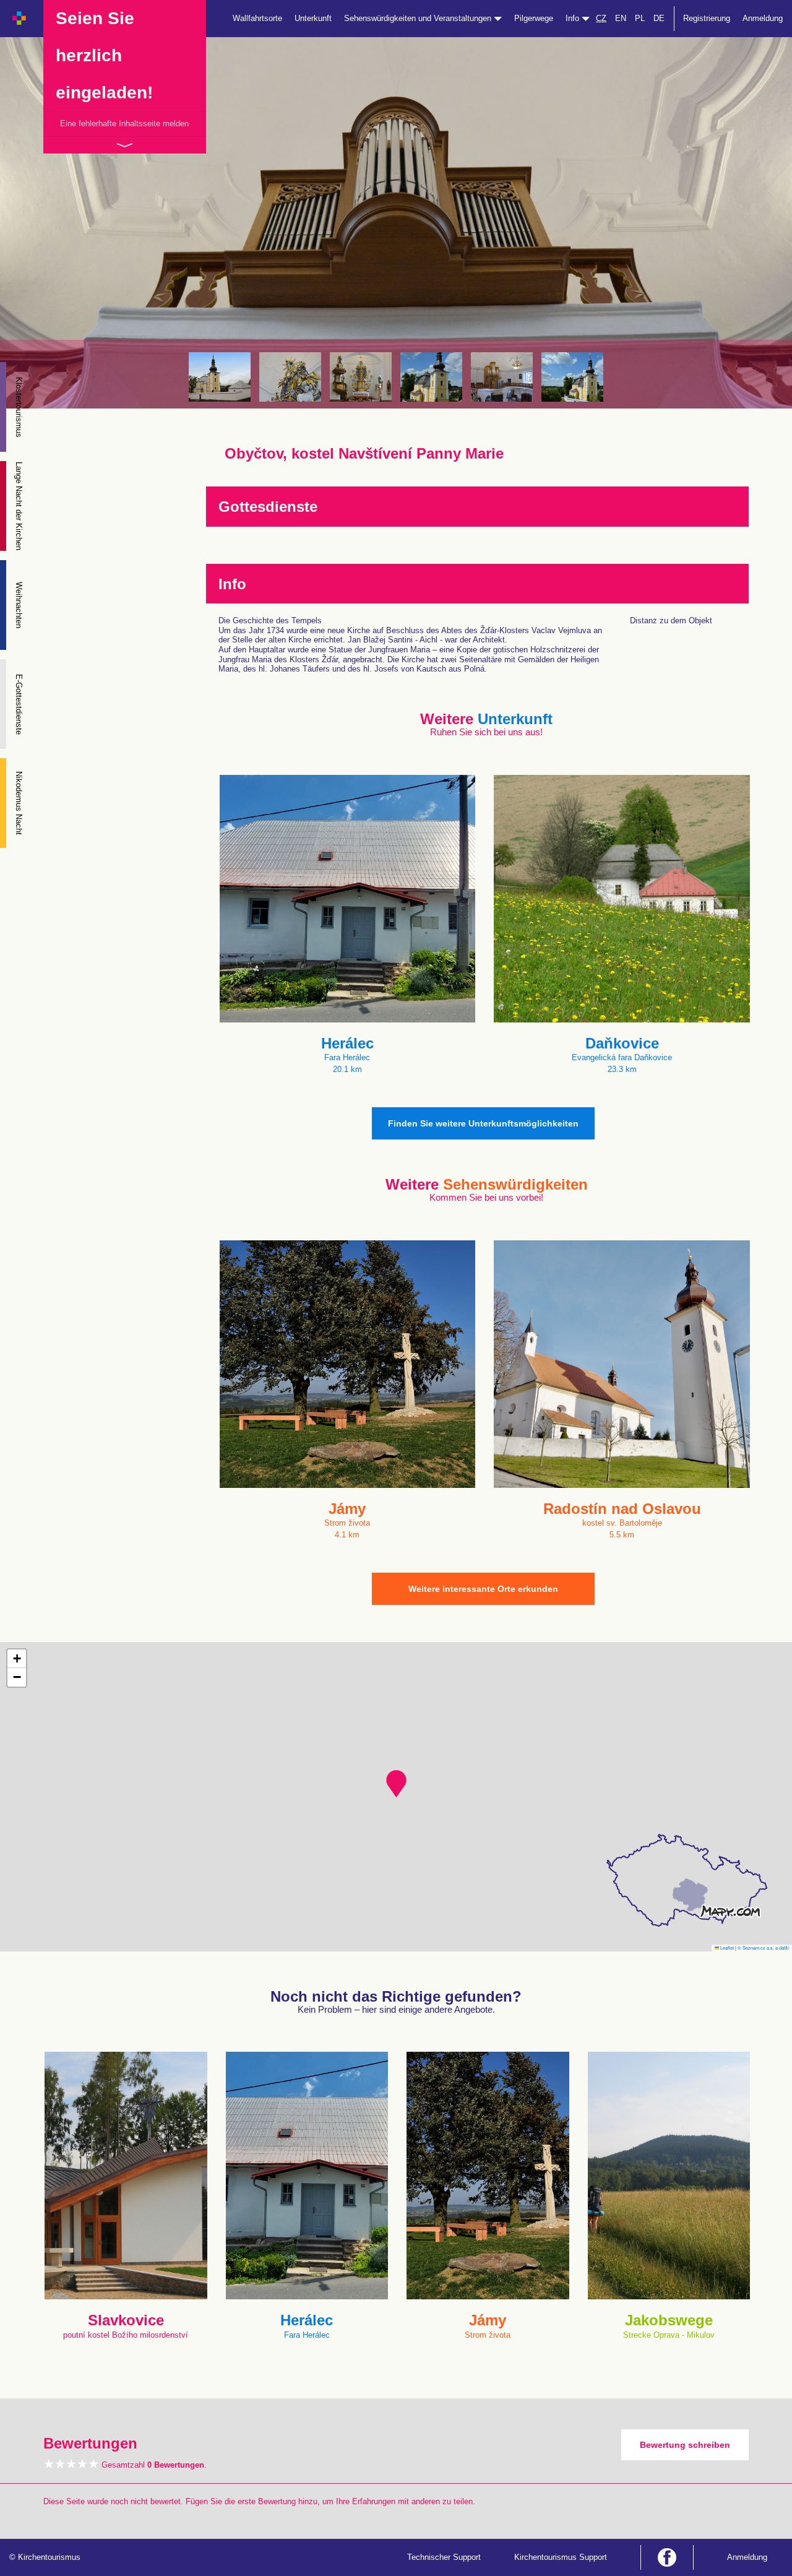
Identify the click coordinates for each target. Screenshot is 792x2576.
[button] (396, 1784)
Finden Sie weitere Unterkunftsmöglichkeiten (483, 1123)
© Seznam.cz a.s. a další (763, 1947)
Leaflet (726, 1947)
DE (659, 18)
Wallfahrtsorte (257, 18)
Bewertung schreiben (685, 2445)
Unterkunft (313, 18)
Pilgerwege (534, 18)
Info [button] (574, 18)
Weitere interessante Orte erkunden (483, 1589)
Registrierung (707, 18)
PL (640, 18)
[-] (220, 377)
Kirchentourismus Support (561, 2557)
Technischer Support (444, 2557)
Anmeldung (763, 18)
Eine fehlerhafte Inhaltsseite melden (124, 123)
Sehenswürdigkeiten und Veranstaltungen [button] (419, 18)
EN (621, 18)
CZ (601, 18)
